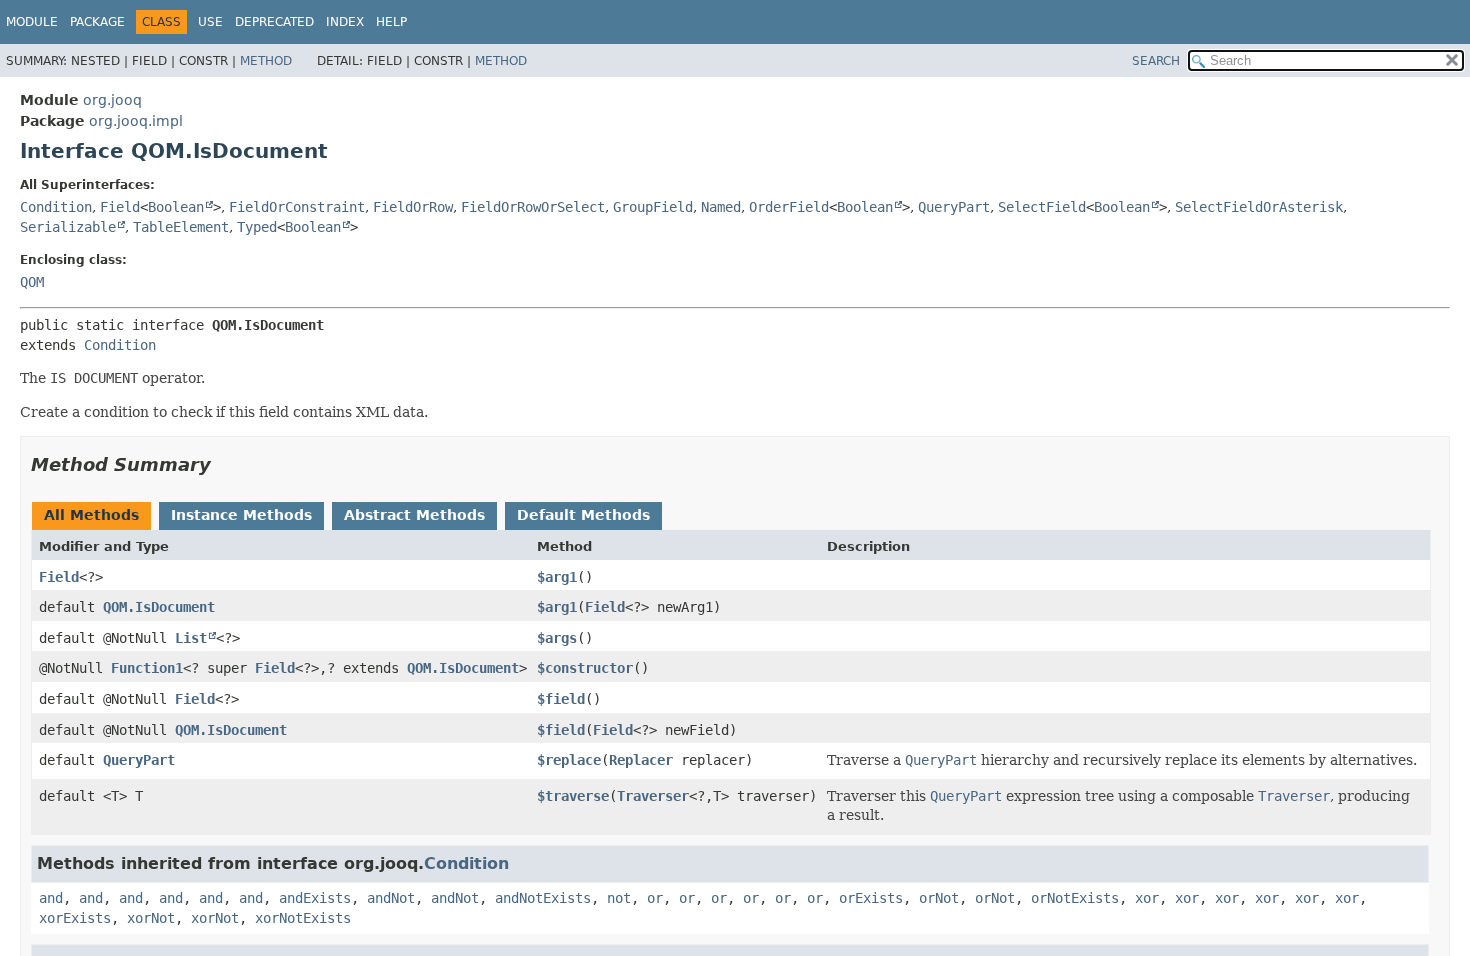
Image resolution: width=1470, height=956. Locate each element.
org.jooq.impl (136, 121)
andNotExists (543, 898)
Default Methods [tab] (583, 515)
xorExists (75, 918)
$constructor (585, 668)
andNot (391, 898)
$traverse (573, 796)
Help (391, 22)
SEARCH (1156, 61)
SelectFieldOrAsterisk (1259, 207)
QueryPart (954, 207)
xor (1147, 898)
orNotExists (1075, 898)
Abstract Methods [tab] (414, 515)
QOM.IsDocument (159, 607)
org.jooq (112, 100)
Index (345, 22)
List (191, 638)
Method (266, 61)
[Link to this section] (225, 464)
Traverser (653, 796)
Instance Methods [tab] (241, 515)
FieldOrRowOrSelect (533, 207)
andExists (315, 898)
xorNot (151, 918)
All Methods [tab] (91, 515)
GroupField (653, 207)
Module (32, 22)
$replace (569, 760)
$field (561, 699)
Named (721, 207)
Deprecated (274, 22)
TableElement (181, 227)
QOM (32, 282)
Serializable (68, 227)
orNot (939, 898)
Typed (257, 227)
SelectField (1042, 207)
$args (557, 638)
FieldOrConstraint (297, 207)
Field (120, 207)
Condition (56, 207)
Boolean (176, 207)
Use (210, 22)
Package (97, 22)
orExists (871, 898)
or (655, 898)
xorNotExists (303, 918)
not (619, 898)
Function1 (147, 668)
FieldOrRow (413, 207)
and (51, 898)
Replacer (641, 760)
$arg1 (557, 577)
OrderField (789, 207)
